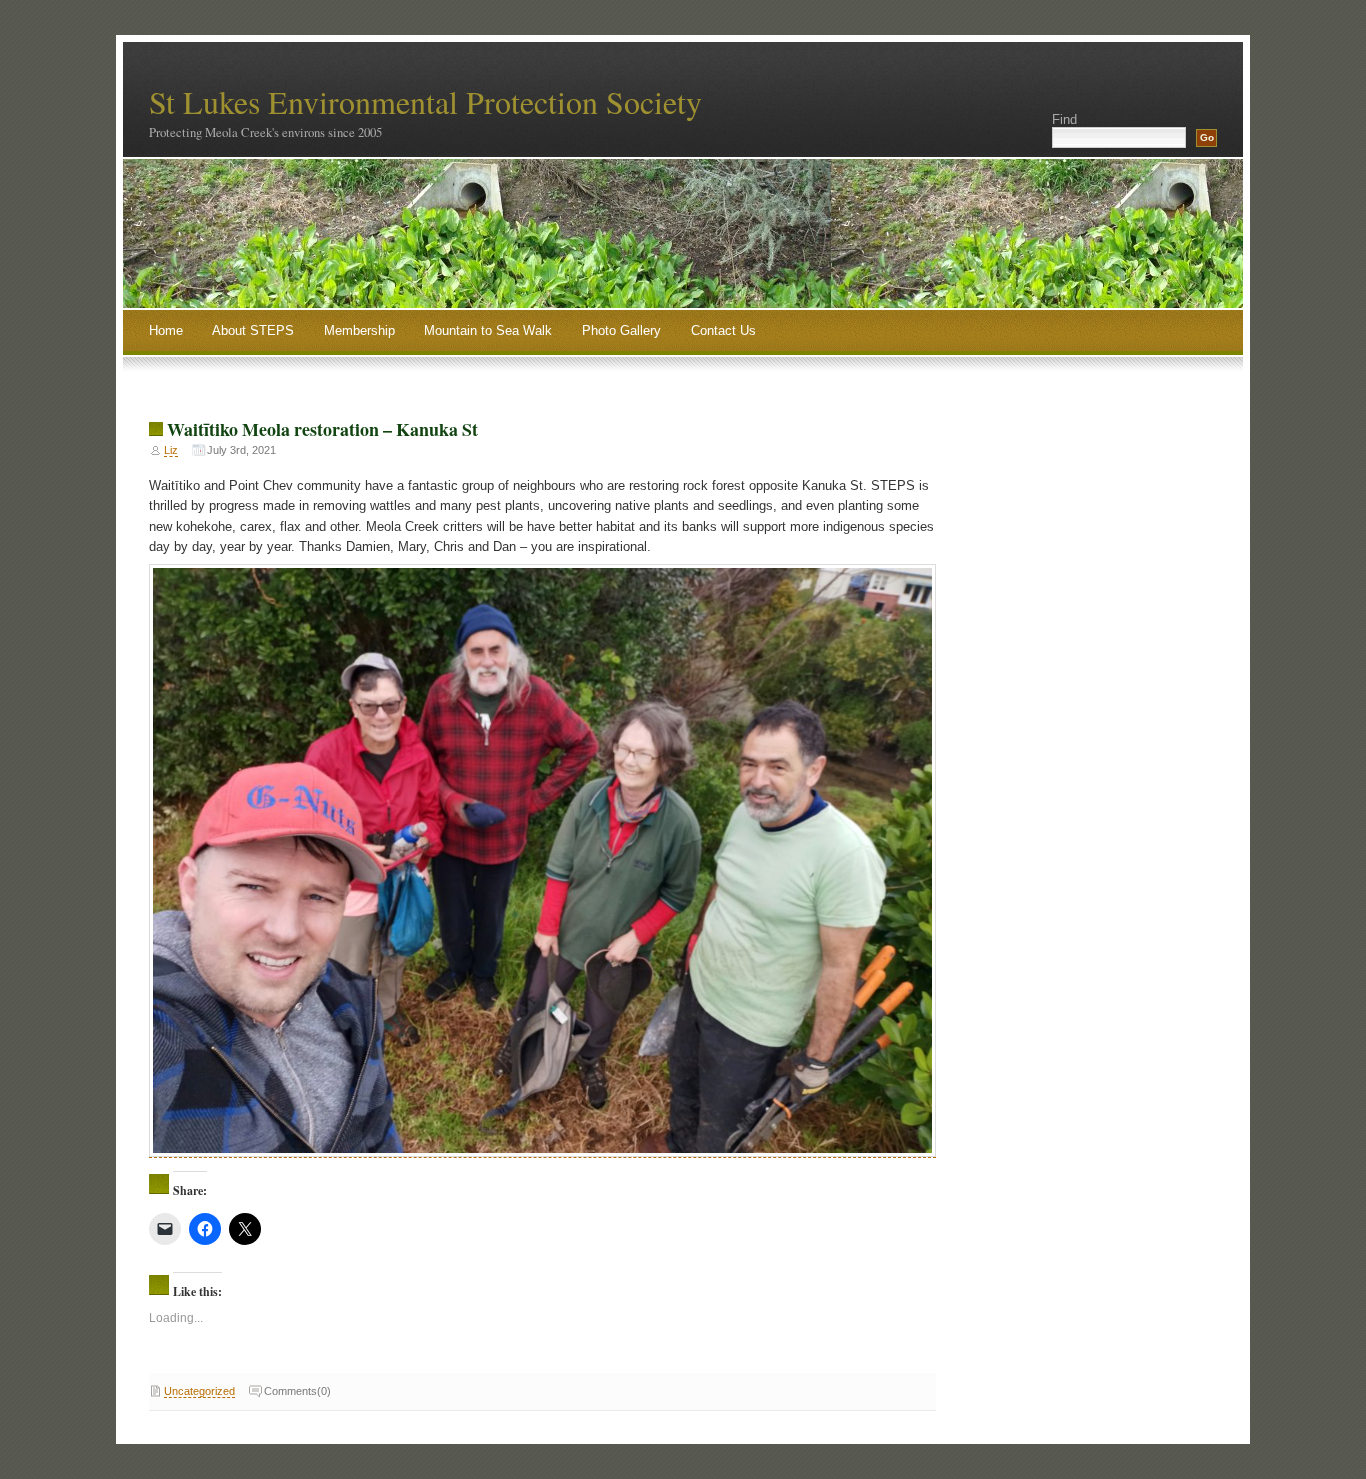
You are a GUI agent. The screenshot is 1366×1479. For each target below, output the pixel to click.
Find (1064, 119)
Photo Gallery (621, 330)
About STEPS (253, 330)
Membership (359, 330)
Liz (171, 450)
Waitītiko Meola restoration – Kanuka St (322, 429)
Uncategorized (199, 1391)
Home (166, 330)
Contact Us (723, 330)
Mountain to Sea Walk (488, 330)
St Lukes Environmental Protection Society (425, 101)
